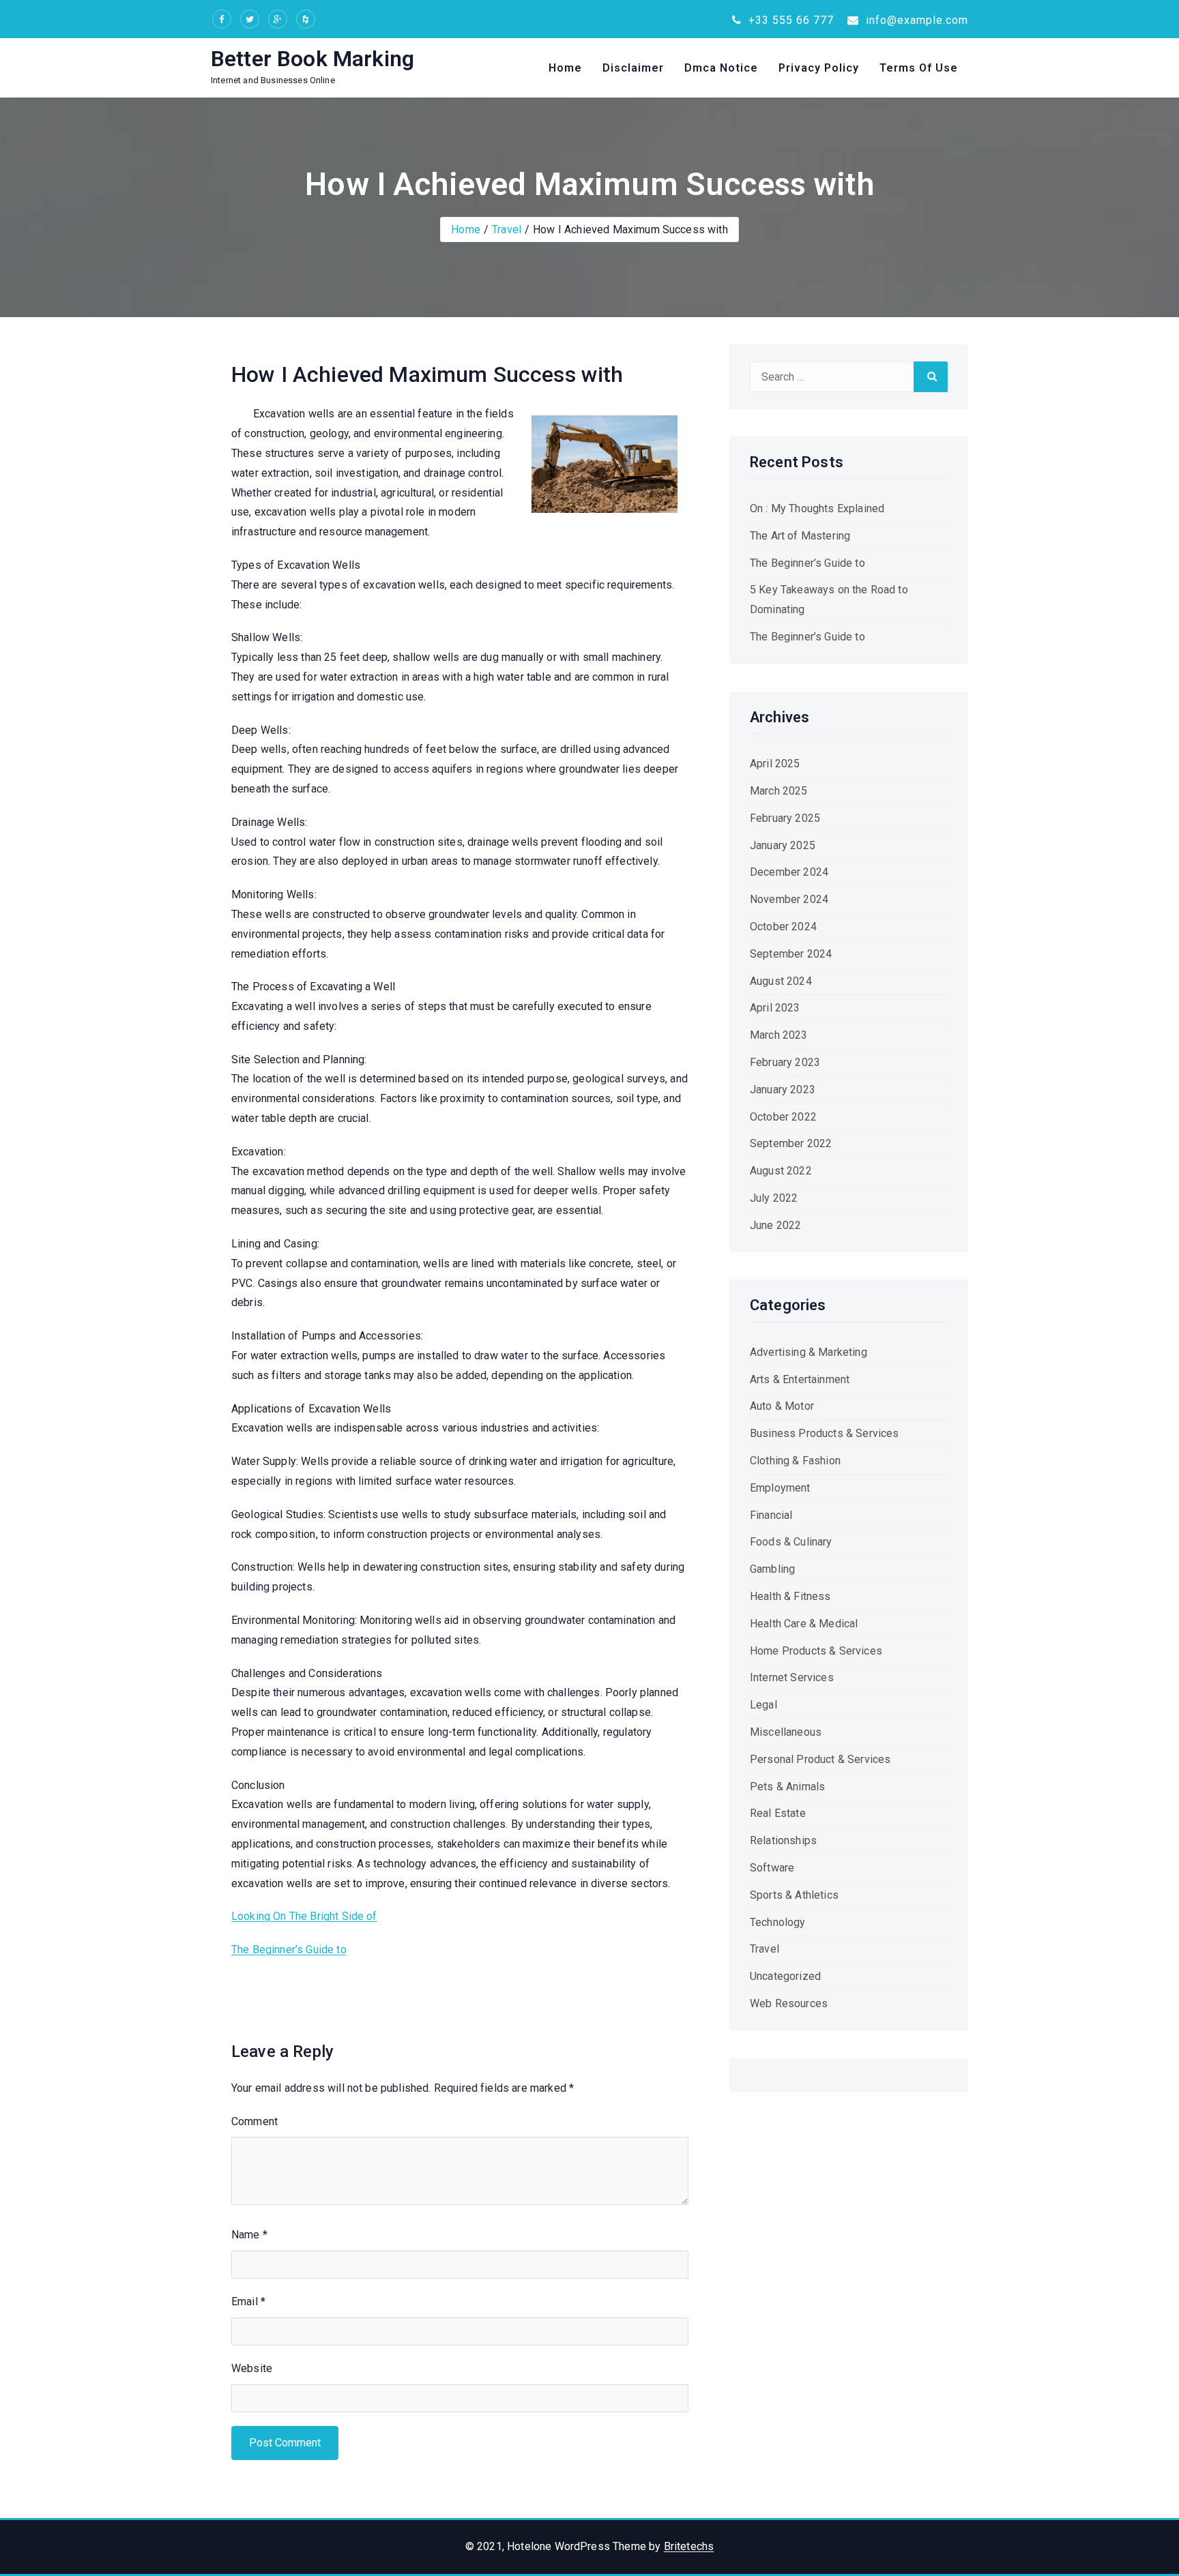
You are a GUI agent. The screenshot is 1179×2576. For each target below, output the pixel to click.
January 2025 (783, 845)
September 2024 (791, 954)
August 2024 (781, 981)
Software (772, 1868)
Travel (507, 230)
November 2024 (789, 899)
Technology (778, 1922)
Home (565, 68)
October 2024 (783, 927)
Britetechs (689, 2546)
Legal (763, 1705)
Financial (771, 1515)
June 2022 (775, 1225)
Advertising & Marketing (809, 1352)
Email (248, 2301)
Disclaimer (633, 68)
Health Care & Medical (804, 1624)
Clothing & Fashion (795, 1461)
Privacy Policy (819, 68)
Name (249, 2235)
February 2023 (785, 1062)
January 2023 (783, 1090)
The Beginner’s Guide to (289, 1950)
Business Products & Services (824, 1433)
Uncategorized (785, 1976)
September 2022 (791, 1143)
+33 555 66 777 (789, 20)
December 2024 (789, 872)
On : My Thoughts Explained (817, 508)
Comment (254, 2121)
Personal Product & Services (820, 1759)
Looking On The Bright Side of (304, 1916)
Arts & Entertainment (800, 1379)
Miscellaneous (786, 1732)
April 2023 (775, 1008)
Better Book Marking (312, 59)
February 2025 (785, 818)
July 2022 (774, 1198)
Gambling (772, 1569)
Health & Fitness (790, 1596)
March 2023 (779, 1035)
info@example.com (915, 20)
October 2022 (783, 1117)
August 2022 (781, 1171)
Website (252, 2368)
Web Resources (789, 2003)
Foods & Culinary (791, 1542)
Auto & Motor (782, 1406)
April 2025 (775, 764)
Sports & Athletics (794, 1895)
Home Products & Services (816, 1651)
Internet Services (792, 1677)
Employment (780, 1488)
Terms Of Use (919, 68)
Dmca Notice (721, 68)
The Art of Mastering (800, 536)
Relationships (783, 1840)
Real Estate (778, 1813)
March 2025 (779, 791)
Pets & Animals (787, 1787)
